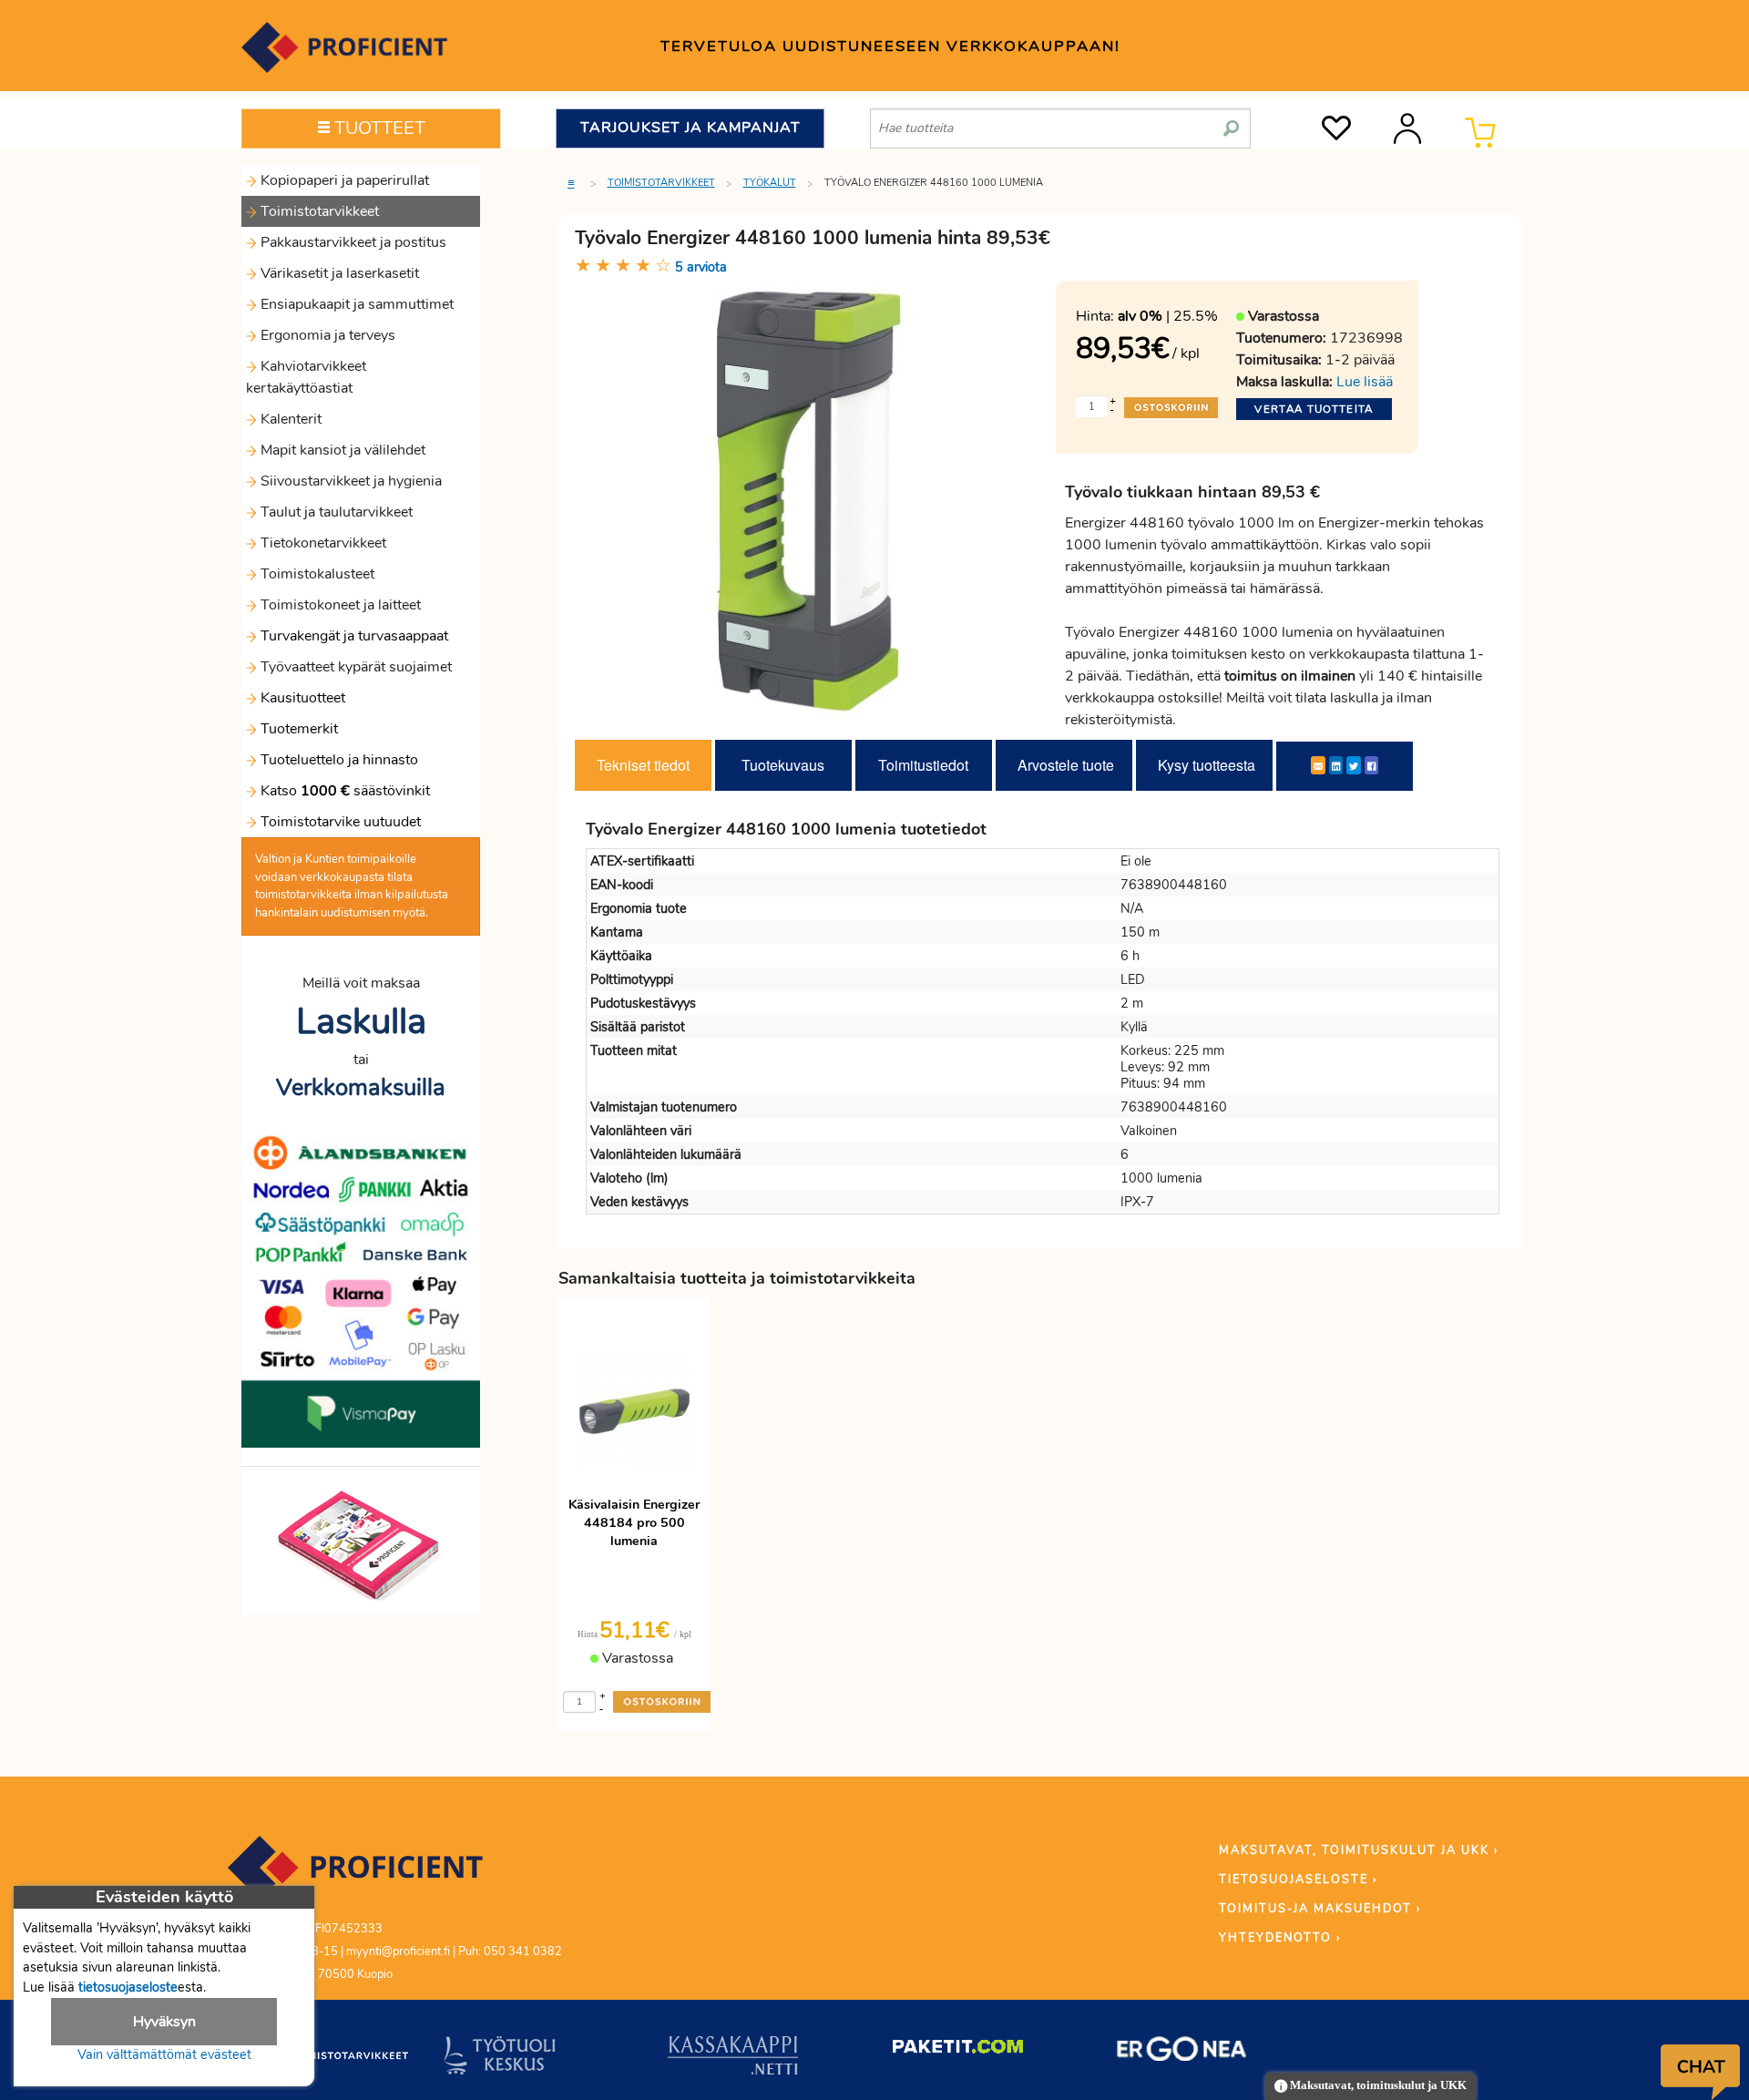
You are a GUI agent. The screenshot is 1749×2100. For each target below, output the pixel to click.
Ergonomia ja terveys (326, 335)
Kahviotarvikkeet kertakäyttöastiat (306, 377)
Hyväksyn (164, 2022)
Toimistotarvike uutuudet (339, 822)
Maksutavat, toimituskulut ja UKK (1377, 2085)
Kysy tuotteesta (1207, 765)
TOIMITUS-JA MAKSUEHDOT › (1320, 1909)
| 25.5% (1168, 316)
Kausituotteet (301, 698)
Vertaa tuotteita (1314, 409)
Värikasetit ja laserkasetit (338, 273)
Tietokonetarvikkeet (322, 543)
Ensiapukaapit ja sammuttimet (355, 304)
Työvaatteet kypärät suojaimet (354, 667)
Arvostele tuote (1066, 765)
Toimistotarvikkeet (318, 211)
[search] (1231, 121)
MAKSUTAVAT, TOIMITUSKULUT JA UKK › (1359, 1850)
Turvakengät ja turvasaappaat (353, 636)
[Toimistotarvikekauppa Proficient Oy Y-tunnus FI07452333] (355, 1876)
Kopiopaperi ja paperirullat (343, 180)
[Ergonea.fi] (1182, 2053)
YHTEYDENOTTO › (1280, 1938)
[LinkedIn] (1336, 765)
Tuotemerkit (299, 729)
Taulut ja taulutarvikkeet (335, 512)
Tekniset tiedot (643, 765)
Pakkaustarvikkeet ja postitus (352, 242)
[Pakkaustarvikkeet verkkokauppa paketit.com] (958, 2051)
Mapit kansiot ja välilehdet (341, 450)
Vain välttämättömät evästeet (164, 2054)
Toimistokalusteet (316, 574)
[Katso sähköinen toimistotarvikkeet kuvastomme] (361, 1544)
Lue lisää (1365, 382)
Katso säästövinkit (345, 791)
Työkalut (770, 183)
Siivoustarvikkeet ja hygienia (349, 481)
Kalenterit (289, 419)
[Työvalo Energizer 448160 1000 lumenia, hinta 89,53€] (809, 500)
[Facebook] (1371, 765)
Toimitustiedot (923, 765)
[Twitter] (1354, 765)
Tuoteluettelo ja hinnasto (339, 760)
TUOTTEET (378, 128)
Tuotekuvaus (783, 765)
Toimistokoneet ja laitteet (339, 605)
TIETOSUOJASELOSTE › (1298, 1880)
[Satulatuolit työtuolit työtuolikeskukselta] (500, 2059)
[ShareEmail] (1318, 765)
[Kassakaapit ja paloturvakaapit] (733, 2059)
